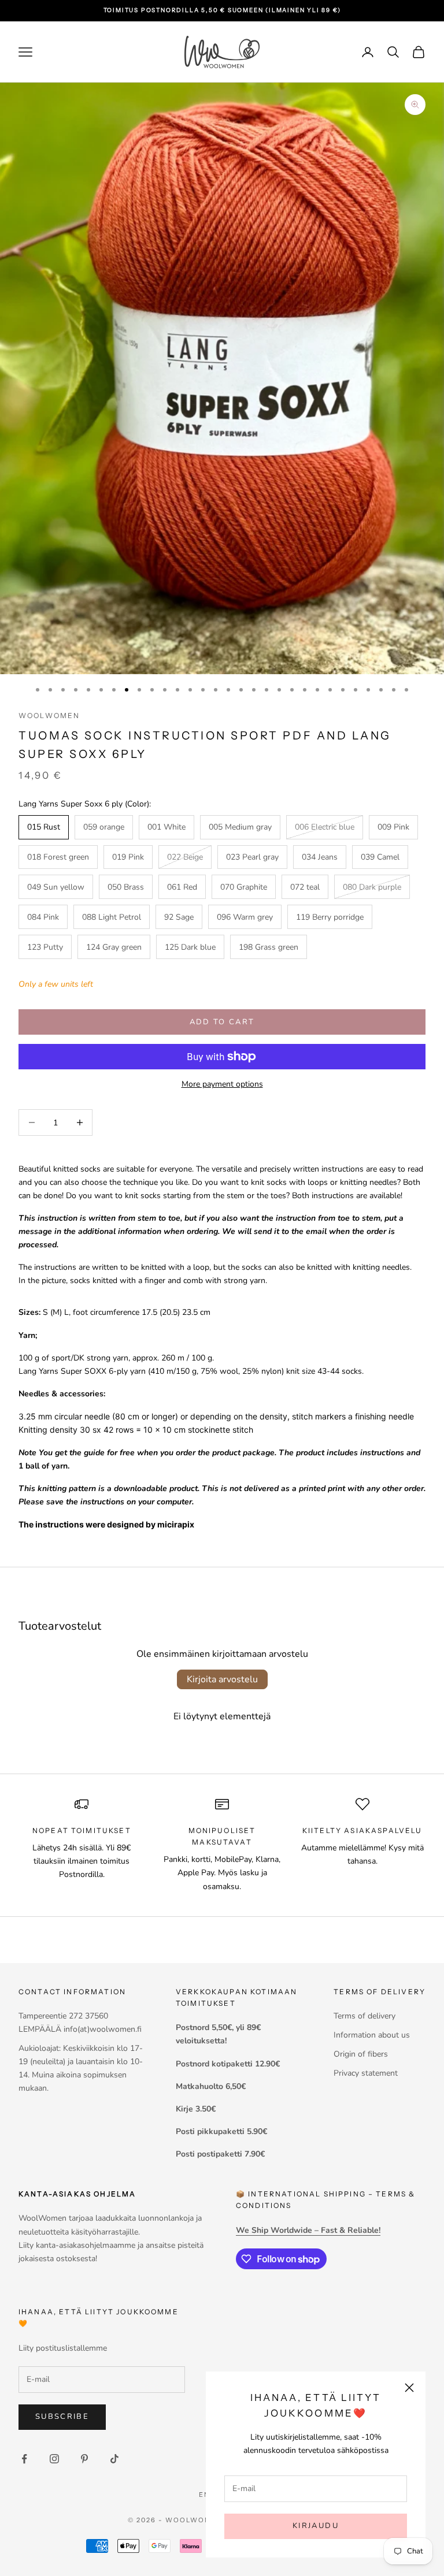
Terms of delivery (365, 2016)
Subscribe (62, 2417)
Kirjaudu (316, 2526)
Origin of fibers (361, 2054)
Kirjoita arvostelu (222, 1679)
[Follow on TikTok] (114, 2459)
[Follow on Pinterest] (84, 2459)
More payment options (222, 1084)
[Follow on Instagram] (54, 2459)
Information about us (372, 2035)
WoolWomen (49, 715)
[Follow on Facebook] (24, 2459)
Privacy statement (366, 2073)
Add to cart (222, 1022)
